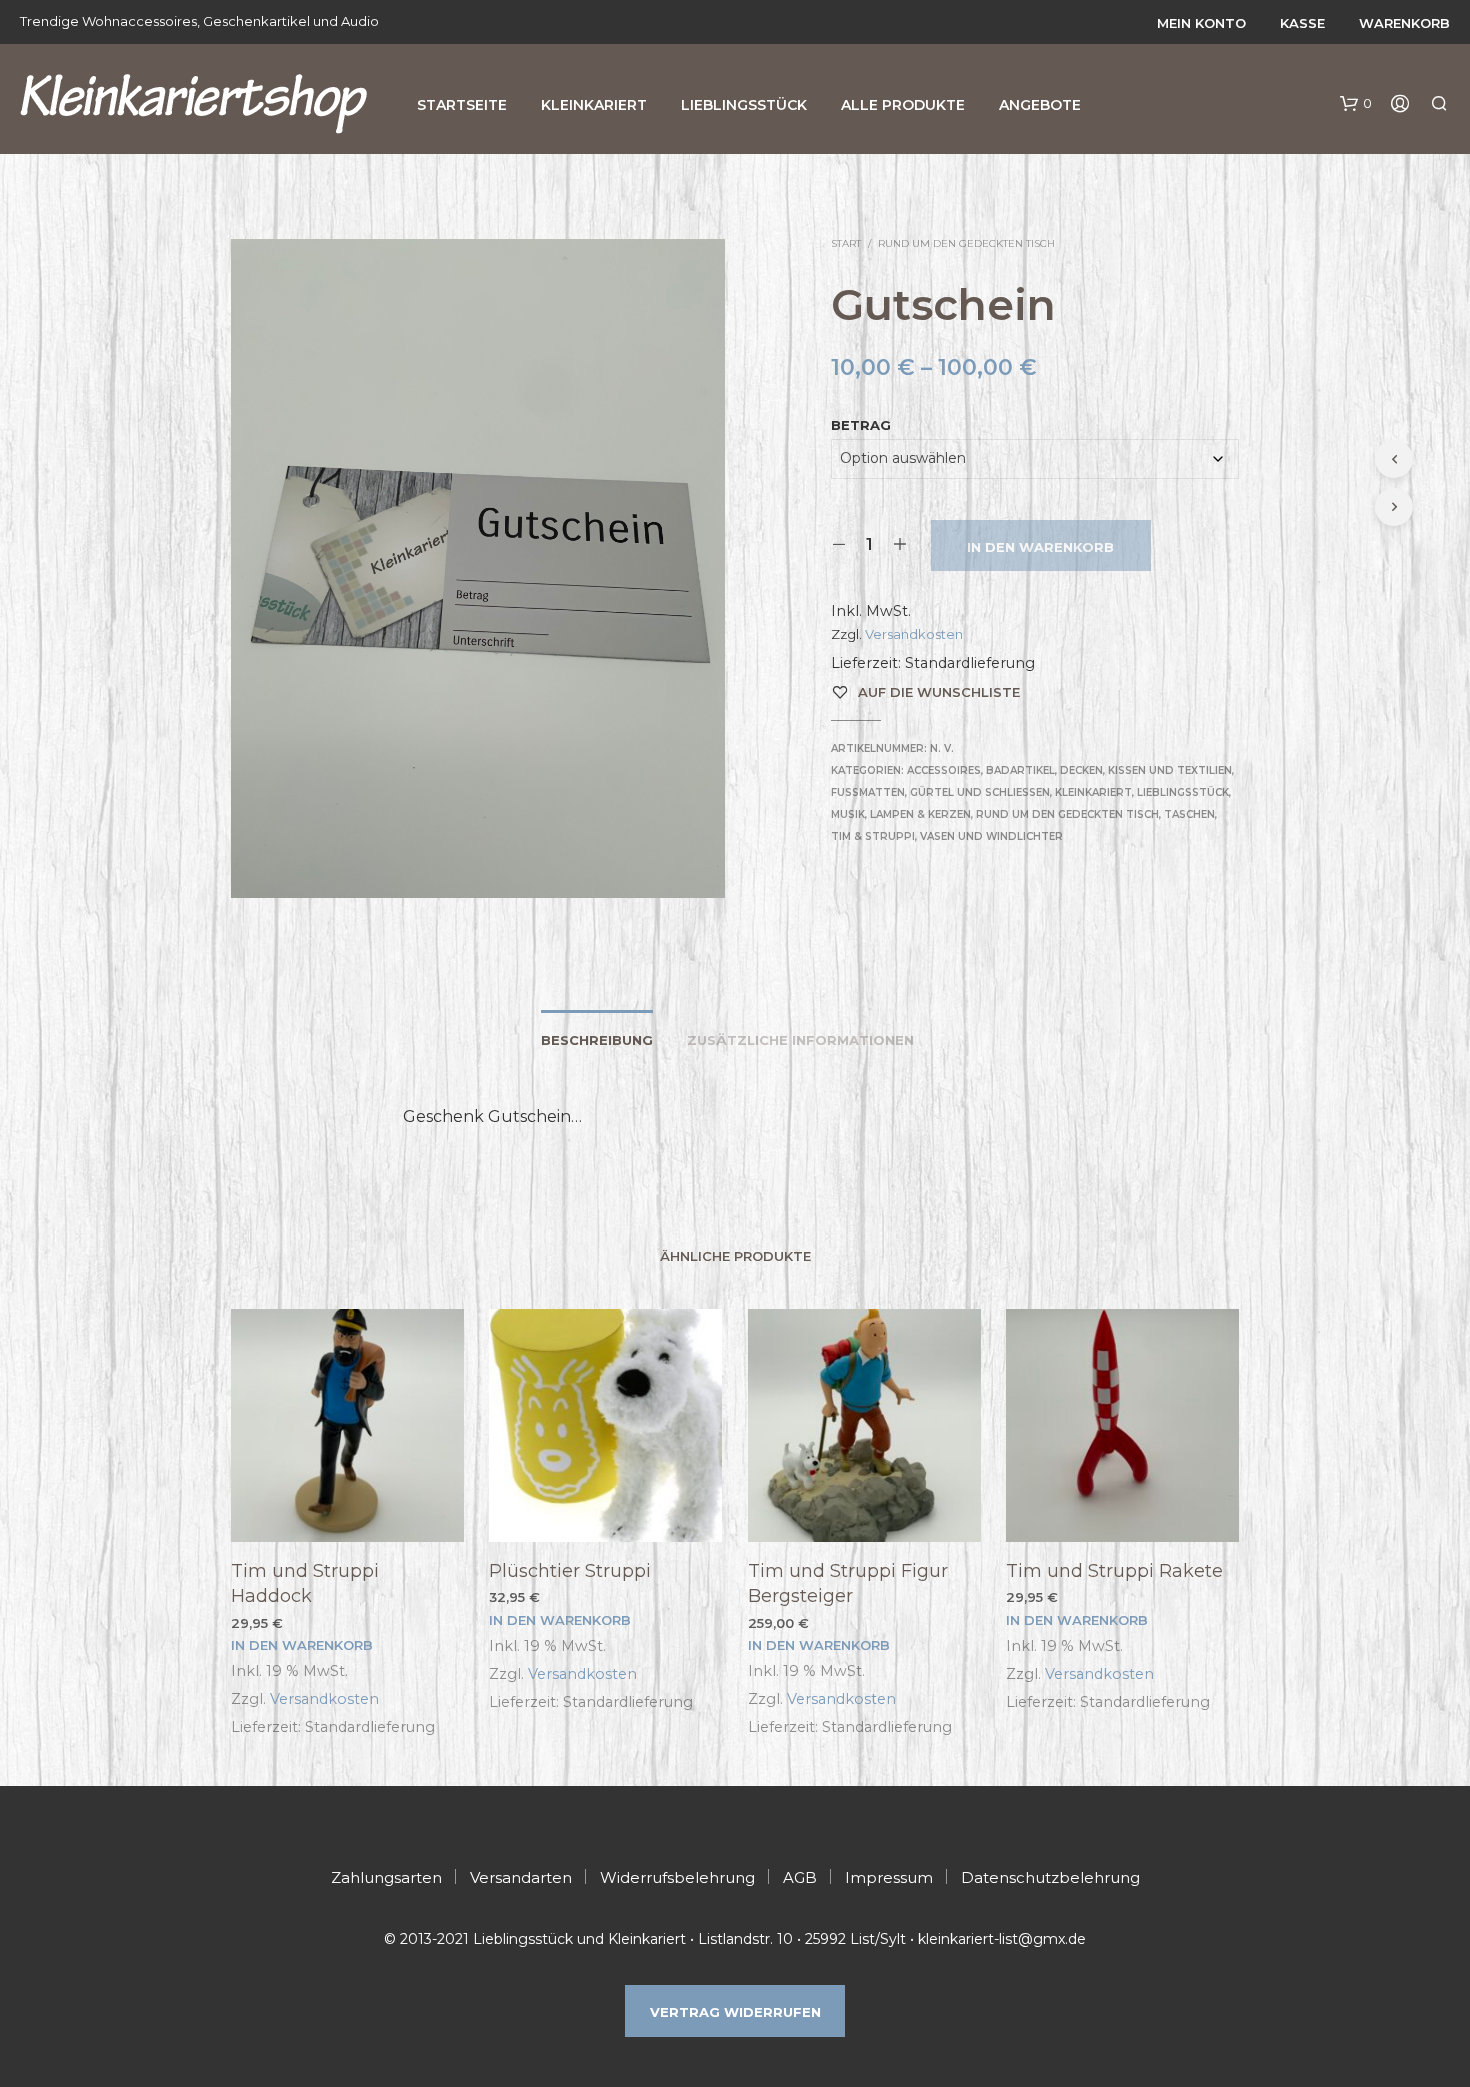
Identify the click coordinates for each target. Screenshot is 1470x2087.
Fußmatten (868, 792)
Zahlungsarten (386, 1877)
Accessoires (944, 770)
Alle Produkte (903, 105)
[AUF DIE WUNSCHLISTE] (348, 1504)
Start (846, 243)
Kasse (1302, 23)
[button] (1356, 104)
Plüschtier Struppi (570, 1571)
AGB (800, 1877)
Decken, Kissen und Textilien (1146, 770)
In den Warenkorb (1040, 547)
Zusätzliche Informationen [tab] (800, 1040)
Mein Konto (1201, 23)
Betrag (861, 425)
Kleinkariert (594, 105)
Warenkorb (1404, 23)
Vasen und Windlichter (991, 836)
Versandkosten (914, 634)
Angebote (1040, 105)
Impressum (889, 1877)
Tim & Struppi (873, 836)
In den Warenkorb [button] (302, 1645)
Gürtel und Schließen (980, 792)
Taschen (1189, 814)
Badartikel (1020, 770)
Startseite (462, 105)
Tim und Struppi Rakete (1114, 1571)
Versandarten (521, 1877)
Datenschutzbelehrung (1050, 1877)
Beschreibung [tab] (597, 1040)
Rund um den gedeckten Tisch (966, 243)
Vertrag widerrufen (735, 2012)
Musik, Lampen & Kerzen (901, 814)
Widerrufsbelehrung (677, 1877)
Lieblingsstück (744, 105)
